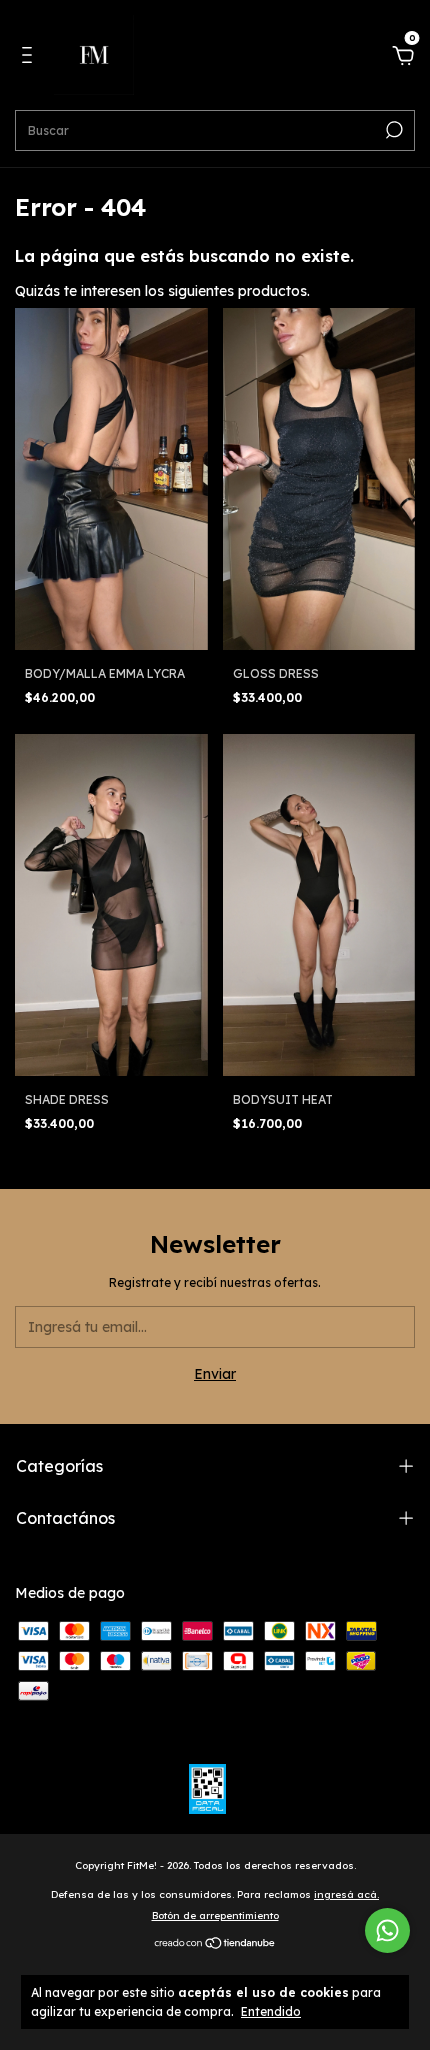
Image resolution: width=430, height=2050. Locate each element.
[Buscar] (392, 130)
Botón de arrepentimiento (215, 1915)
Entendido (271, 2011)
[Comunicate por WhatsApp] (387, 1930)
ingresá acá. (346, 1894)
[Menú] (30, 58)
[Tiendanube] (215, 1944)
